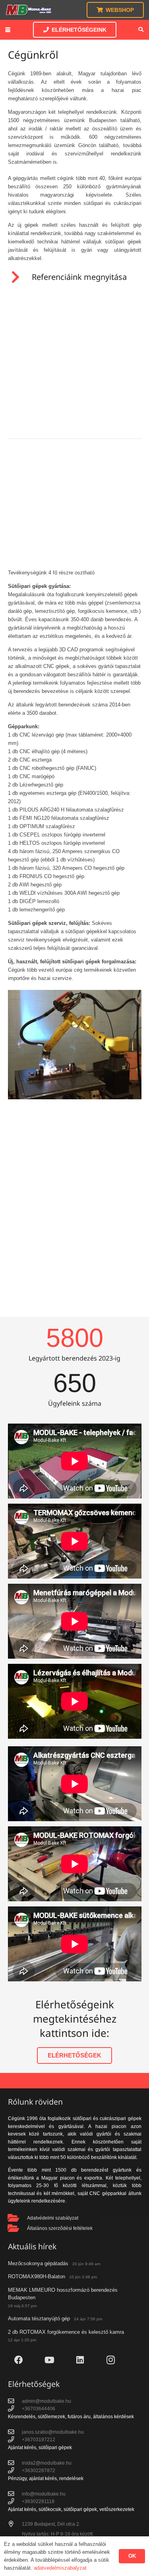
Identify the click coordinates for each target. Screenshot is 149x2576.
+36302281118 (38, 2501)
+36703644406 (39, 2409)
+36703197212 (39, 2439)
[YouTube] (49, 2360)
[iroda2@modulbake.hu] (15, 2463)
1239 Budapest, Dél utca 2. (51, 2523)
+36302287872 (39, 2470)
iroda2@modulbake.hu (47, 2462)
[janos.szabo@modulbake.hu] (15, 2432)
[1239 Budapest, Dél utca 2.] (15, 2524)
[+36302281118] (15, 2501)
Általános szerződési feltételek (60, 2228)
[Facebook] (19, 2360)
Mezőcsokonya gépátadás (38, 2263)
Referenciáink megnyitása (79, 277)
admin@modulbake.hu (46, 2401)
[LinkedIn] (80, 2360)
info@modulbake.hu (44, 2493)
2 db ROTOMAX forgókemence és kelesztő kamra (66, 2332)
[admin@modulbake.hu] (15, 2401)
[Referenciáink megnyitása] (20, 277)
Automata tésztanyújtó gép (39, 2319)
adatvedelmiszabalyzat (60, 2568)
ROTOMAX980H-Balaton (37, 2276)
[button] (8, 30)
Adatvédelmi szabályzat (53, 2217)
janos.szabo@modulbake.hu (53, 2432)
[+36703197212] (15, 2440)
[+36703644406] (15, 2409)
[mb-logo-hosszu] (28, 10)
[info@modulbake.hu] (15, 2494)
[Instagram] (111, 2360)
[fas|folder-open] (18, 2218)
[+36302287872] (15, 2471)
